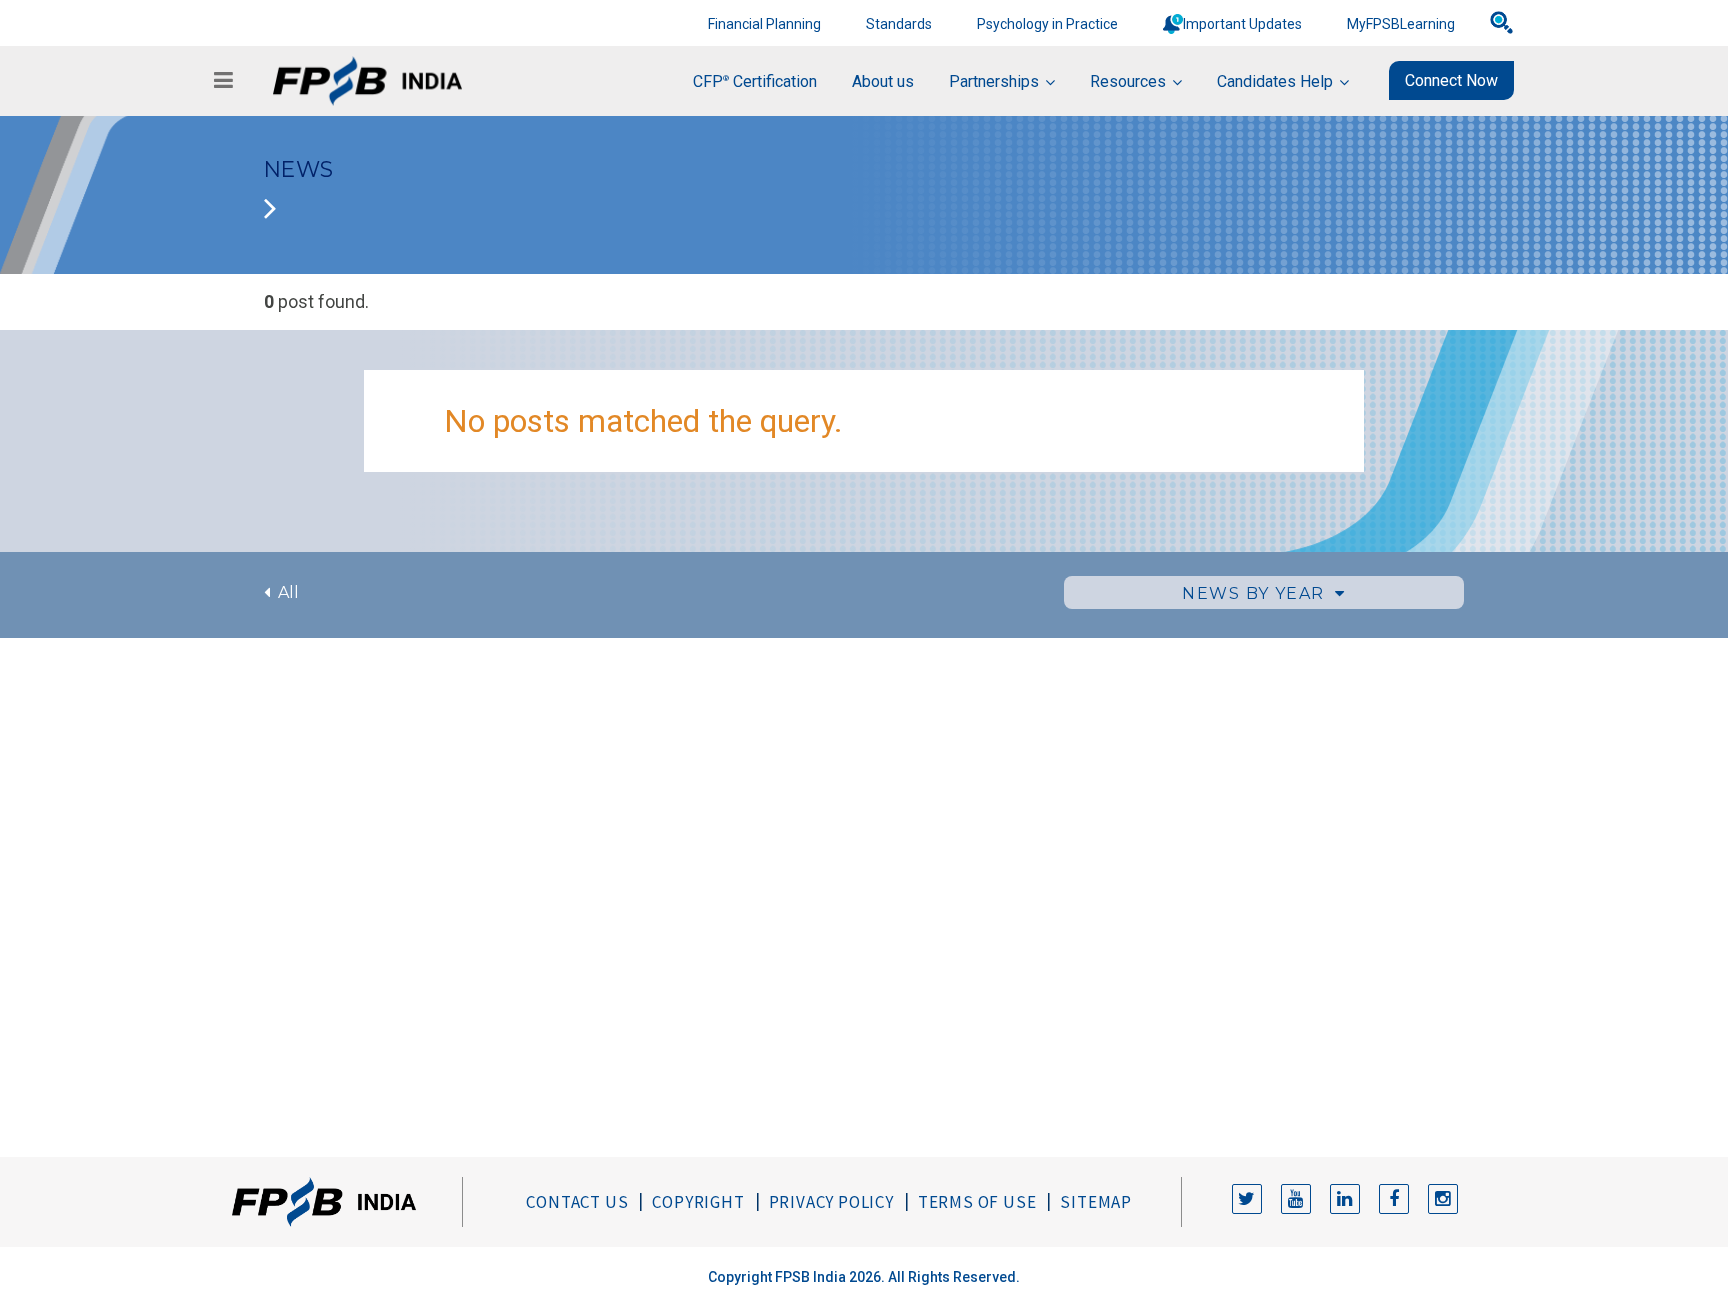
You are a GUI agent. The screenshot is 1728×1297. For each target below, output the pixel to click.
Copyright (698, 1202)
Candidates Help (1275, 81)
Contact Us (577, 1202)
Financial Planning (764, 24)
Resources (1128, 81)
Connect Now (1451, 80)
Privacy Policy (831, 1202)
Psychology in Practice (1047, 24)
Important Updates (1242, 24)
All (284, 592)
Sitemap (1096, 1202)
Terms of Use (977, 1202)
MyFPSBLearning (1401, 24)
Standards (899, 24)
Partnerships (994, 81)
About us (883, 81)
